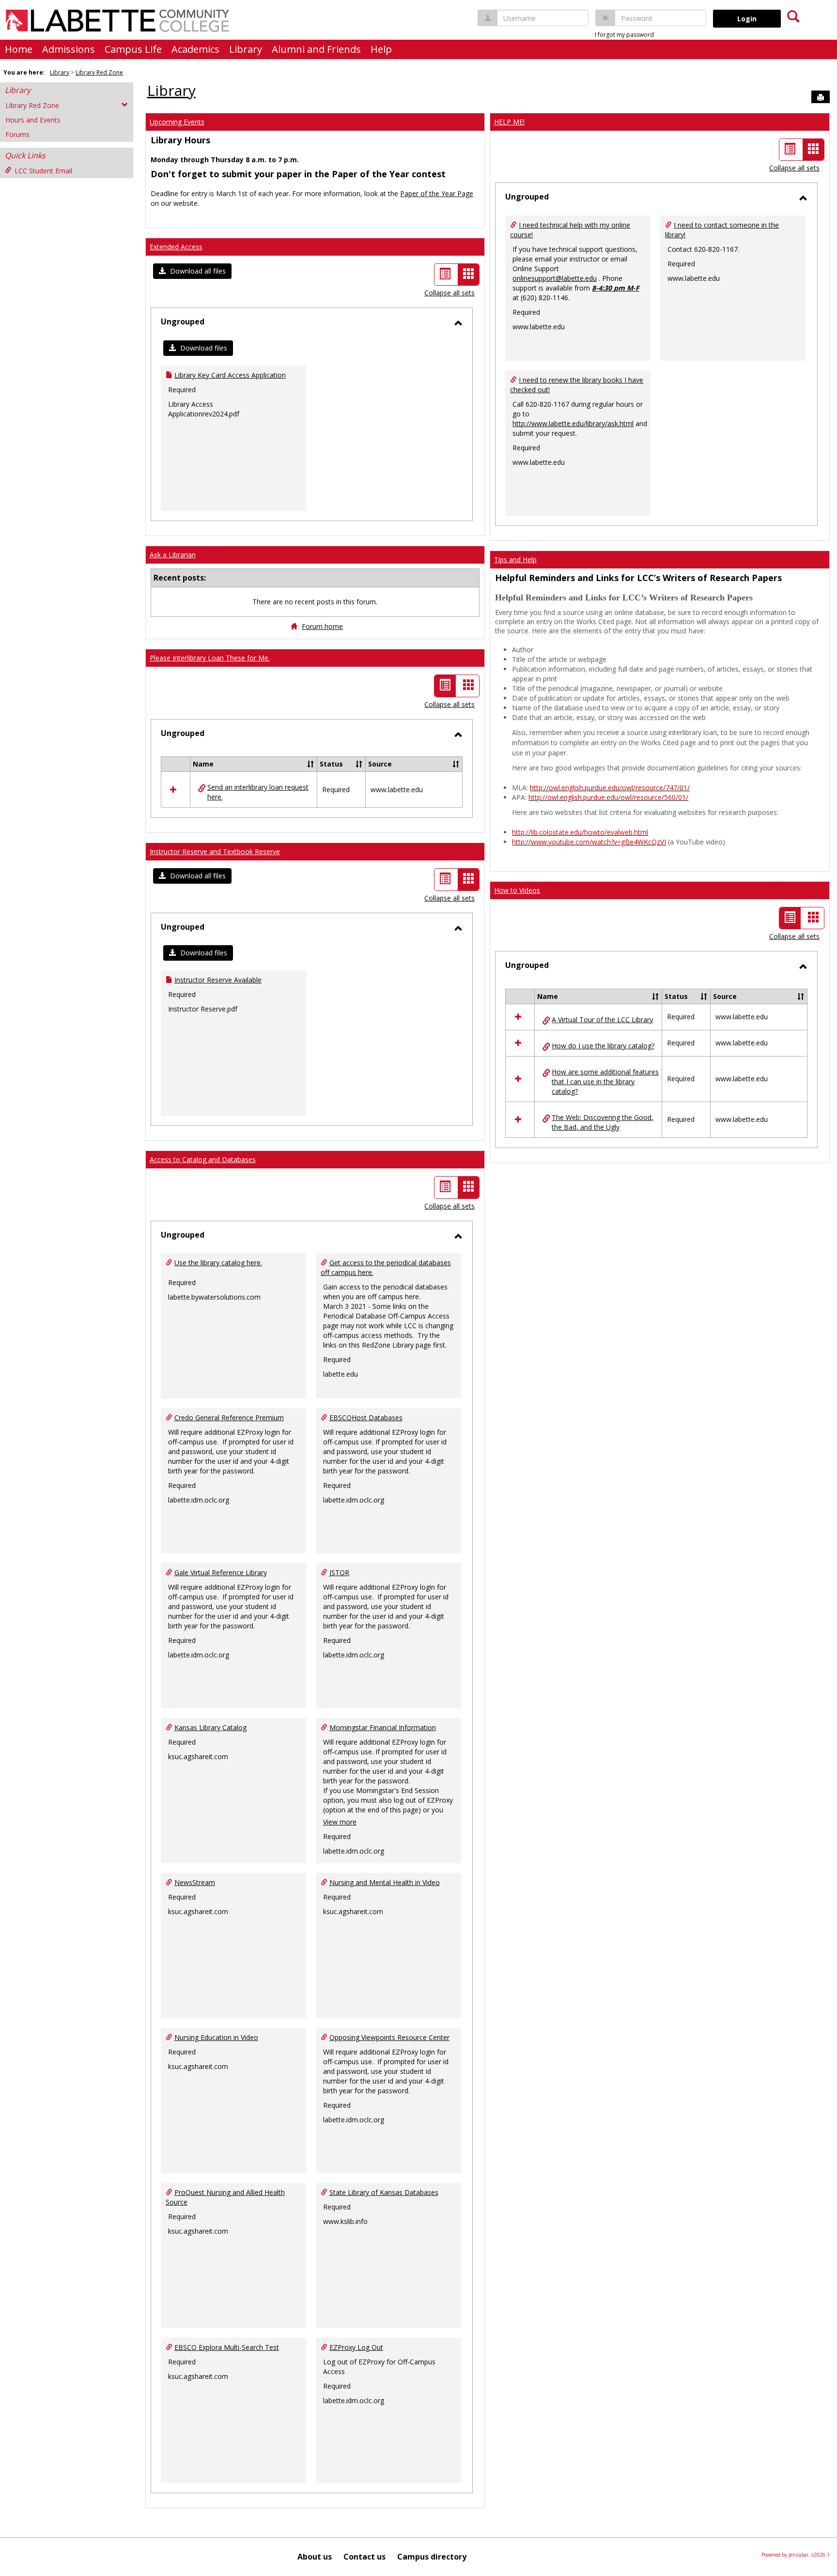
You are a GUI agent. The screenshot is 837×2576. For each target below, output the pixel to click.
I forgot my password (624, 35)
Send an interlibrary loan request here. (258, 792)
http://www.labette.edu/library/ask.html (573, 423)
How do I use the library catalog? (603, 1046)
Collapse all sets (449, 293)
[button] (192, 271)
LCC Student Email (43, 171)
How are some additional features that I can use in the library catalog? (605, 1081)
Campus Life (133, 49)
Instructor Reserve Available (218, 980)
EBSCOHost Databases (366, 1418)
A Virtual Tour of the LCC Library (602, 1020)
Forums (17, 134)
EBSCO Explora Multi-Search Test (227, 2347)
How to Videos (517, 890)
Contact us (364, 2557)
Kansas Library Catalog (210, 1727)
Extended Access (176, 247)
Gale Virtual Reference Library (221, 1572)
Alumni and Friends (316, 49)
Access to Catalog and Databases (203, 1159)
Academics (195, 49)
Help (381, 49)
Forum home (322, 626)
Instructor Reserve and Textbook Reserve (215, 851)
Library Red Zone (99, 72)
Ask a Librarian (173, 555)
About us (315, 2557)
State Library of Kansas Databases (384, 2192)
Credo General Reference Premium (229, 1418)
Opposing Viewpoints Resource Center (389, 2037)
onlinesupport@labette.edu (555, 278)
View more (340, 1822)
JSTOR (339, 1572)
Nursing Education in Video (216, 2037)
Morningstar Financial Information (383, 1727)
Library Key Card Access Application (230, 375)
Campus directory (432, 2557)
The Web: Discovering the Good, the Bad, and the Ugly (603, 1122)
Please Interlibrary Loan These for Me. (210, 658)
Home (19, 49)
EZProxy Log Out (356, 2347)
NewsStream (195, 1882)
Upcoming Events (177, 122)
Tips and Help (515, 560)
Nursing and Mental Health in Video (385, 1882)
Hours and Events (33, 120)
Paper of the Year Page (437, 193)
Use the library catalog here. (218, 1263)
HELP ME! (509, 122)
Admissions (69, 49)
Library (246, 49)
